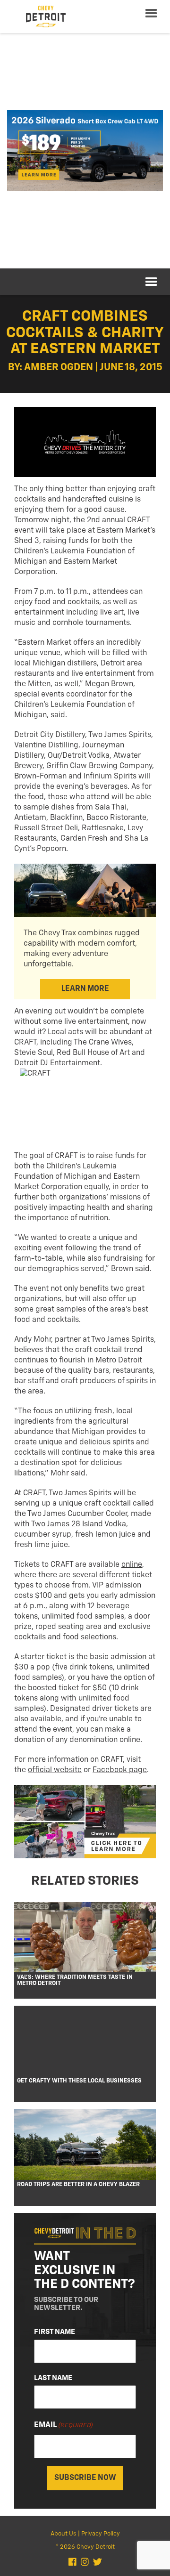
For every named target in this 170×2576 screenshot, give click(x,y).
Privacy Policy (101, 2534)
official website (55, 1770)
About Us (64, 2534)
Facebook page (120, 1770)
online (132, 1565)
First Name (55, 2332)
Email (64, 2425)
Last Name (53, 2378)
